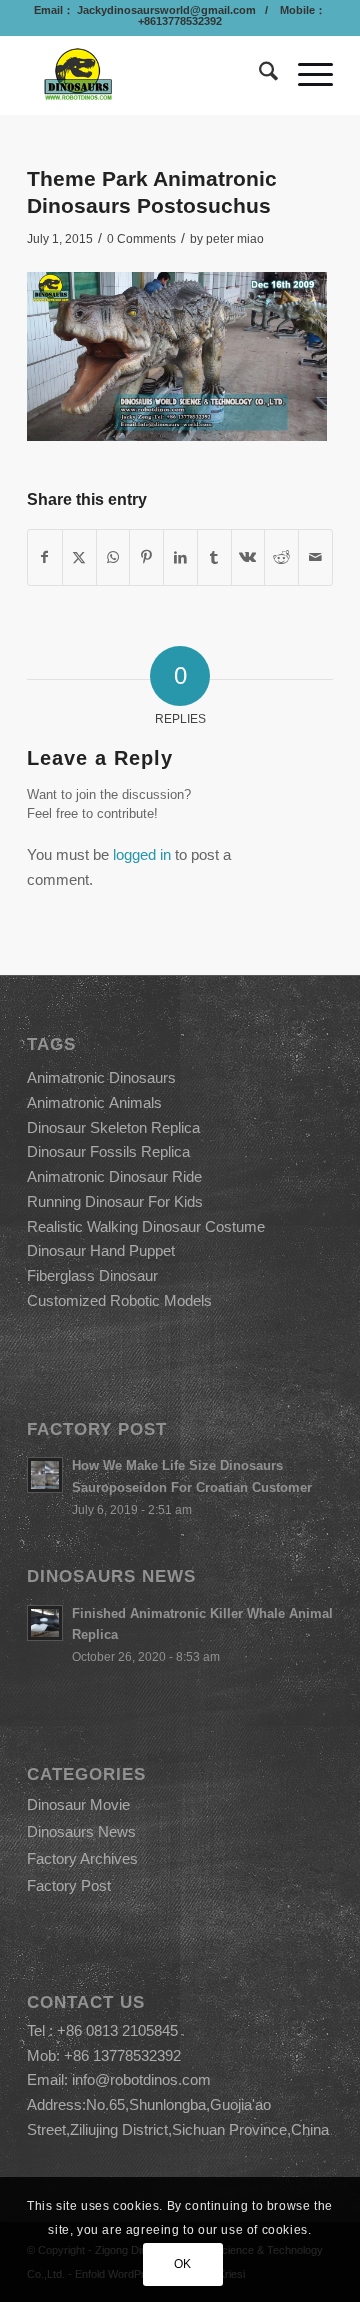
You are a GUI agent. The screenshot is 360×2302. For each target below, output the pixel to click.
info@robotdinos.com (141, 2079)
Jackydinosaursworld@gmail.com (165, 10)
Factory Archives (82, 1858)
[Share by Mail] (315, 557)
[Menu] (305, 75)
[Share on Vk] (248, 557)
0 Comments (141, 239)
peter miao (235, 239)
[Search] (258, 75)
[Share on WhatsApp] (113, 557)
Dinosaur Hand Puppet (101, 1250)
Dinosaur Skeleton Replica (113, 1127)
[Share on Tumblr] (214, 557)
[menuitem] (258, 75)
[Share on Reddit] (281, 557)
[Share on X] (79, 557)
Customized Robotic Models (119, 1300)
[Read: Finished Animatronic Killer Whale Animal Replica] (45, 1623)
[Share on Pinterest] (146, 557)
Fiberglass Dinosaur (92, 1275)
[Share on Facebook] (45, 557)
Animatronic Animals (94, 1102)
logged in (142, 854)
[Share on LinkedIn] (180, 557)
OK (183, 2264)
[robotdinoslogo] (149, 75)
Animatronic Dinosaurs (101, 1077)
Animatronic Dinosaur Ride (114, 1176)
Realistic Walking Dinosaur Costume (146, 1226)
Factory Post (69, 1885)
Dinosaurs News (81, 1831)
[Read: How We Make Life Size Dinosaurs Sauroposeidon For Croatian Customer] (45, 1475)
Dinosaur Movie (78, 1804)
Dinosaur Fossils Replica (108, 1151)
